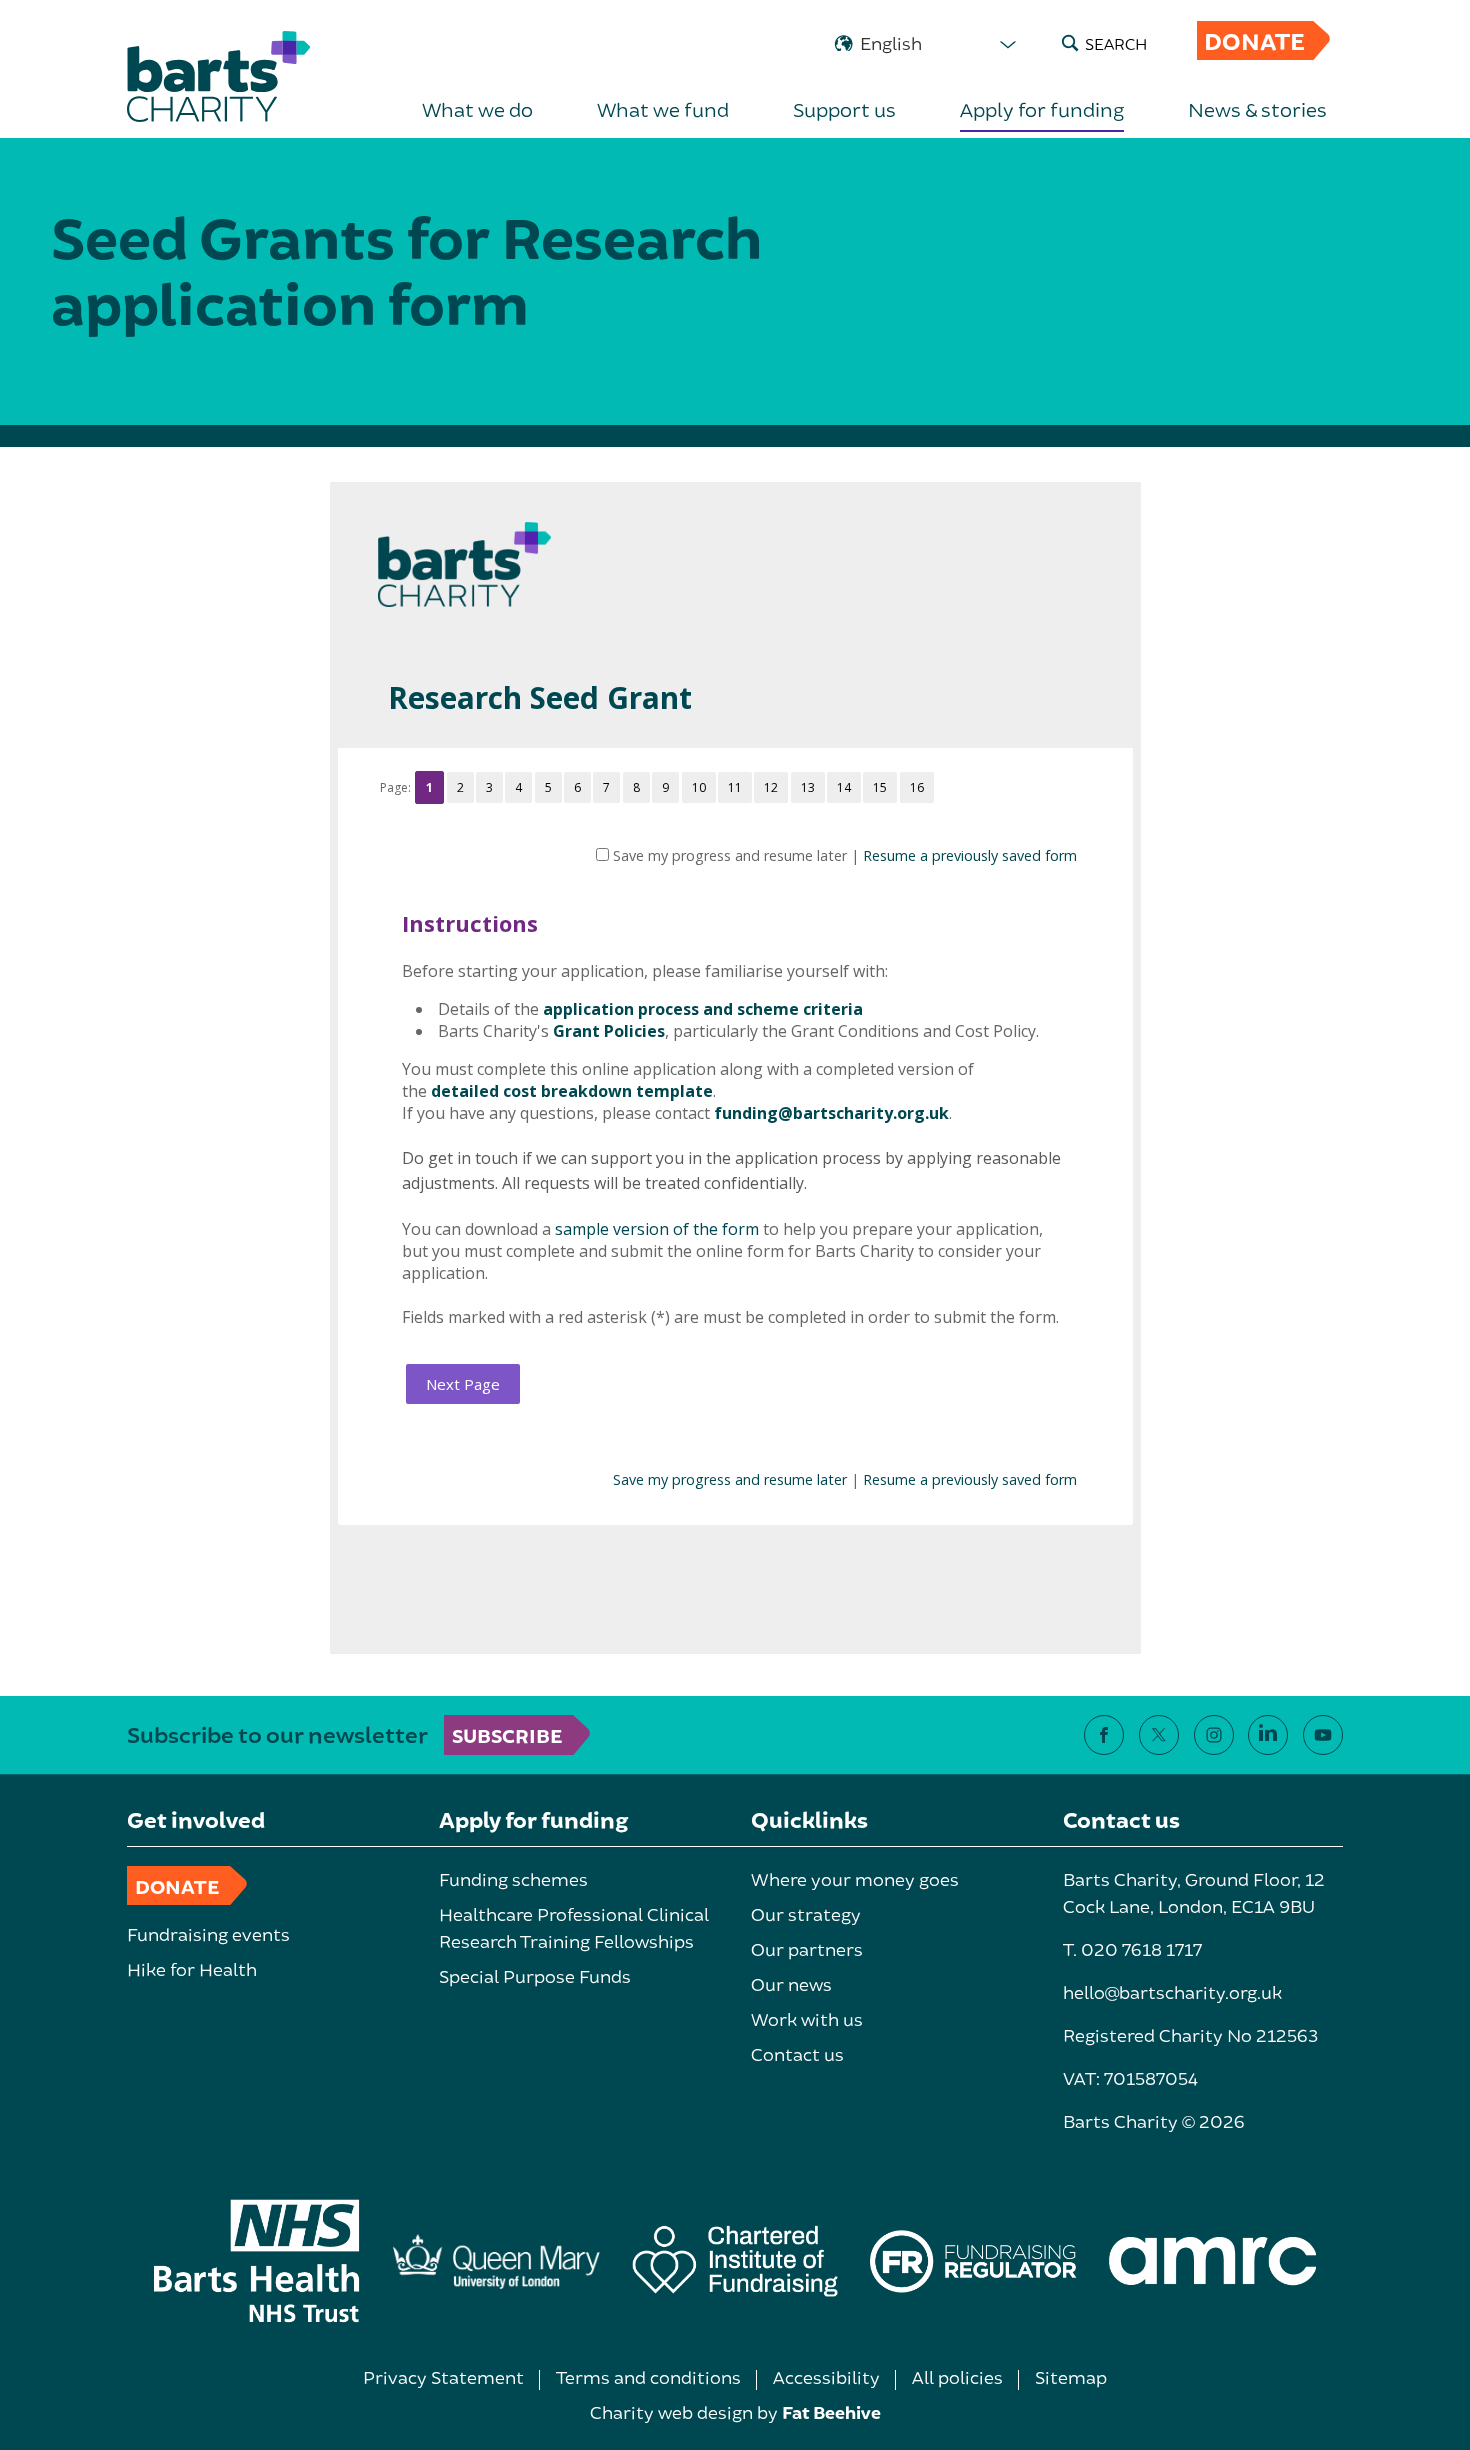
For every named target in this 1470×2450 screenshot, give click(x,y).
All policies (957, 2377)
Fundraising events (208, 1934)
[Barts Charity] (218, 76)
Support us (844, 109)
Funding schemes (513, 1879)
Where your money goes (855, 1879)
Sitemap (1071, 2377)
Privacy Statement (443, 2377)
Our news (791, 1984)
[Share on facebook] (1104, 1735)
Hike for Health (192, 1969)
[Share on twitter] (1159, 1735)
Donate (1254, 40)
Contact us (797, 2054)
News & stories (1257, 109)
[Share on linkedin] (1268, 1735)
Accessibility (826, 2377)
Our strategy (806, 1914)
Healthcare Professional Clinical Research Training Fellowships (574, 1927)
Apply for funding (1042, 109)
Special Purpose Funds (535, 1976)
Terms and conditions (648, 2377)
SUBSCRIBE (507, 1735)
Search (1116, 43)
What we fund (663, 109)
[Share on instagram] (1214, 1735)
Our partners (807, 1949)
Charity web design (671, 2412)
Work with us (807, 2019)
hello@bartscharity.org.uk (1172, 1992)
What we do (477, 109)
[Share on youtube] (1323, 1735)
